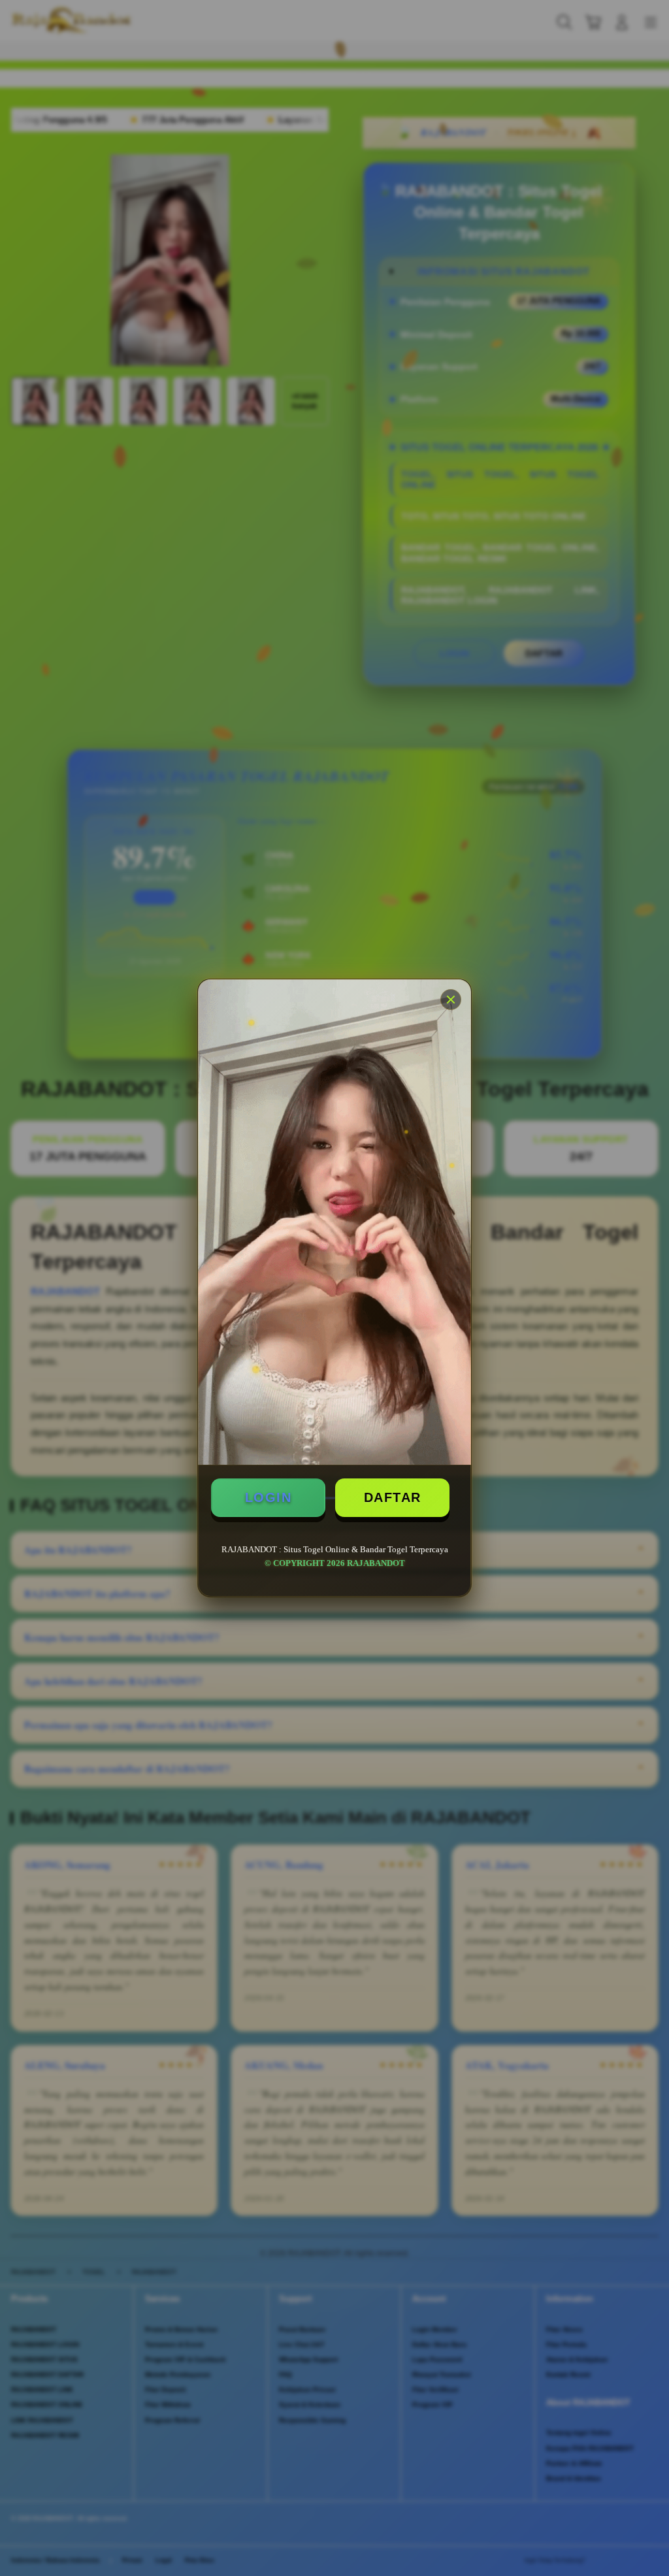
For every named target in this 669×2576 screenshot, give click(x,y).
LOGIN (269, 1497)
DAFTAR (393, 1497)
